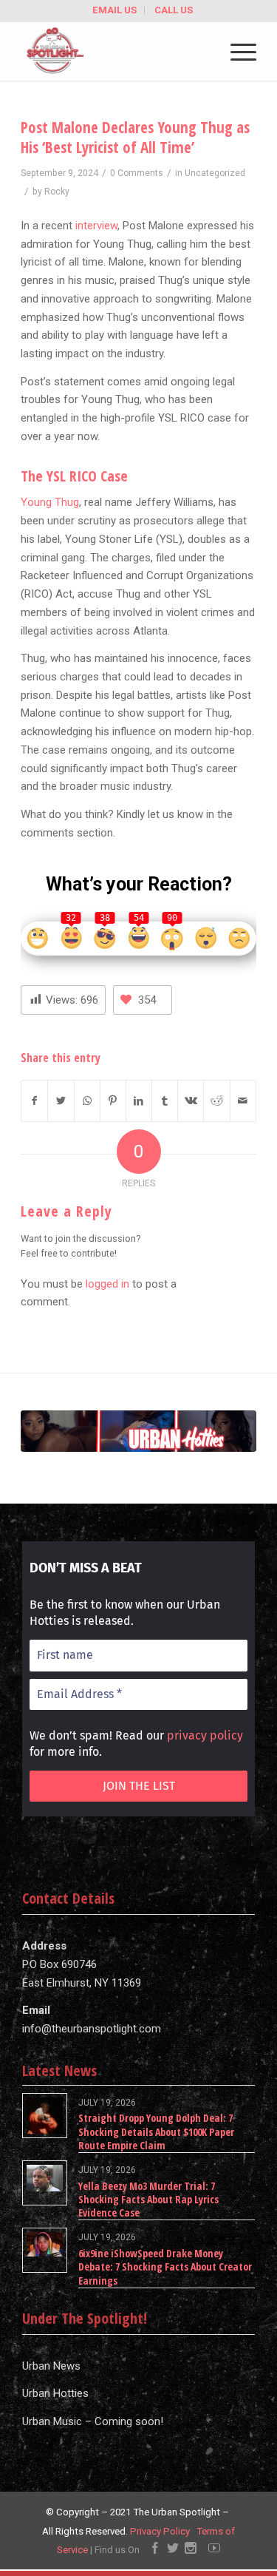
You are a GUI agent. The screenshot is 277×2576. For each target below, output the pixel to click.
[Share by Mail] (243, 1101)
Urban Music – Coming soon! (93, 2421)
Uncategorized (215, 173)
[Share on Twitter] (61, 1101)
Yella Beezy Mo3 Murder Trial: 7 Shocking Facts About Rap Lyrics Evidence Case (148, 2199)
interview (96, 226)
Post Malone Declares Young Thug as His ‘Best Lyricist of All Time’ (135, 137)
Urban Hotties (55, 2393)
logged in (107, 1284)
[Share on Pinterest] (113, 1101)
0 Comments (137, 173)
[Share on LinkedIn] (139, 1101)
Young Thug (50, 502)
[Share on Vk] (191, 1101)
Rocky (57, 192)
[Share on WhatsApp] (87, 1101)
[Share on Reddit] (216, 1101)
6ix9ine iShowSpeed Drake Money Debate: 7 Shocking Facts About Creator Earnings (165, 2266)
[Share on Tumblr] (165, 1101)
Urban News (51, 2366)
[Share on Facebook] (34, 1101)
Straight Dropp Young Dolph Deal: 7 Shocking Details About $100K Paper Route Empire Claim (156, 2131)
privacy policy (205, 1735)
